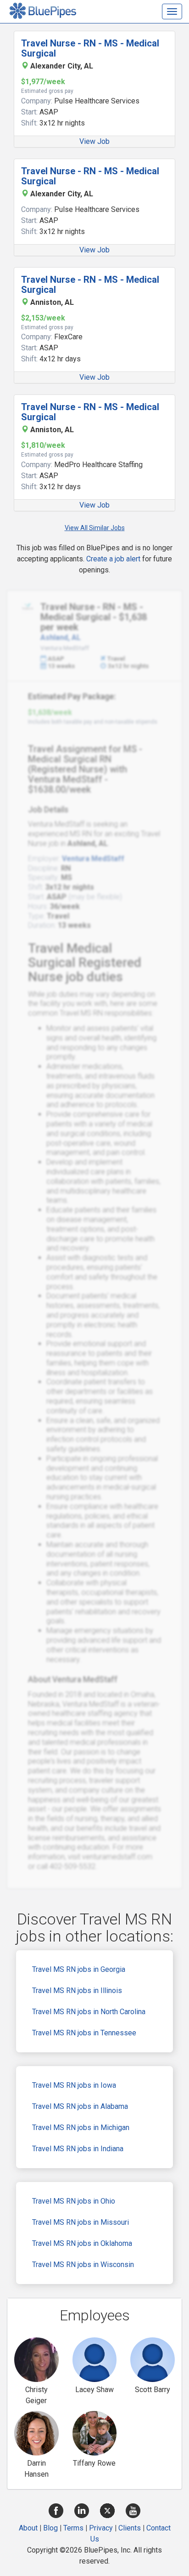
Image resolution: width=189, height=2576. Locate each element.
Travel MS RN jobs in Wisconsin (83, 2265)
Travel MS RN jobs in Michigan (81, 2128)
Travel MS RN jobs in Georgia (79, 1969)
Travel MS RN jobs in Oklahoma (82, 2243)
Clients (130, 2528)
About (28, 2528)
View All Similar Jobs (95, 528)
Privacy (101, 2528)
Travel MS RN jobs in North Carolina (89, 2012)
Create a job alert (113, 559)
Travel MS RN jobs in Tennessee (84, 2033)
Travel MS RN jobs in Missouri (81, 2222)
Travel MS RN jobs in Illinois (77, 1991)
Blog (50, 2528)
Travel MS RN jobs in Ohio (74, 2201)
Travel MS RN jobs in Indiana (78, 2149)
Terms (73, 2528)
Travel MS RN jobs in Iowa (74, 2085)
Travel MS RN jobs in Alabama (80, 2106)
